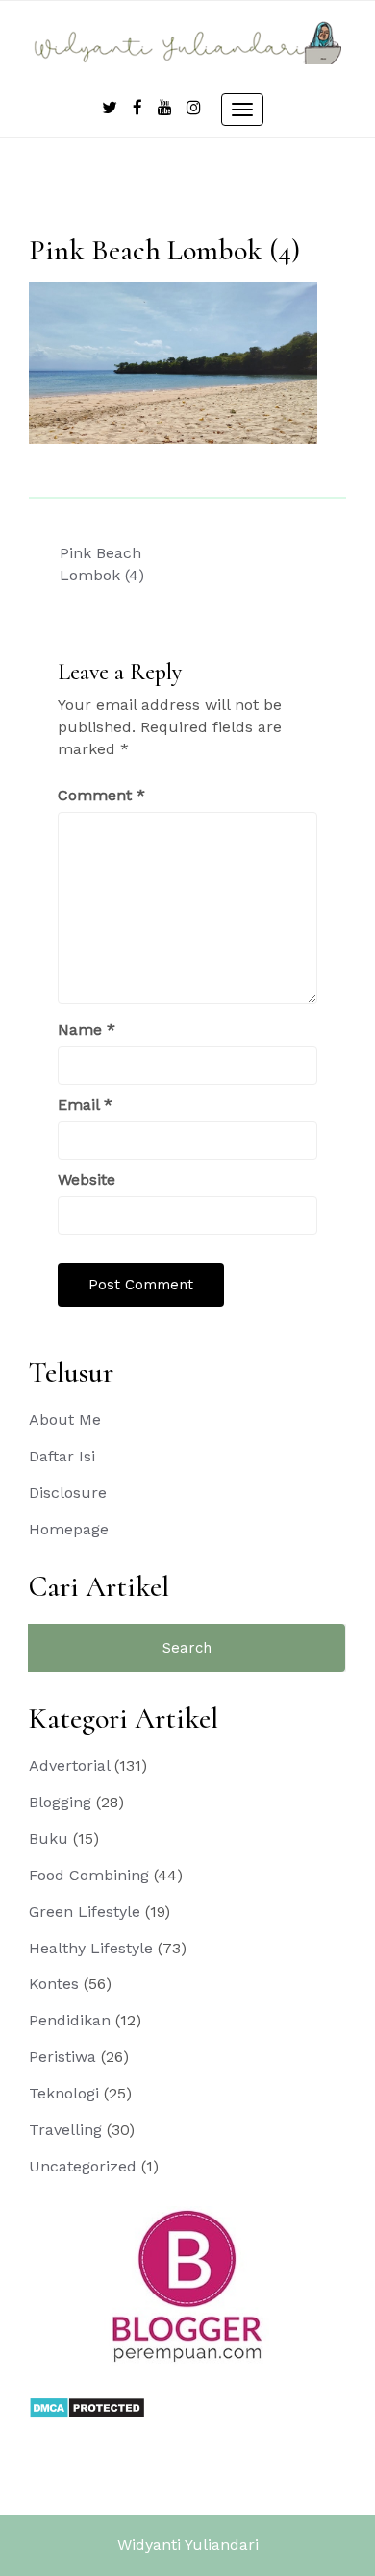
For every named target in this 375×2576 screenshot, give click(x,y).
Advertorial (69, 1766)
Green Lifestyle (85, 1912)
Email (85, 1104)
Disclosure (68, 1493)
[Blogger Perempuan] (187, 2285)
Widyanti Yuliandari (188, 2545)
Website (87, 1179)
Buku (49, 1839)
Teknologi (64, 2093)
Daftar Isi (62, 1456)
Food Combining (89, 1875)
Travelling (65, 2130)
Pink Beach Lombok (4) (102, 564)
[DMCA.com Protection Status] (87, 2406)
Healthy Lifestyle (91, 1948)
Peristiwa (62, 2057)
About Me (65, 1420)
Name (87, 1030)
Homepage (69, 1529)
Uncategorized (83, 2166)
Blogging (60, 1802)
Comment (101, 795)
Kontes (54, 1984)
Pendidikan (70, 2020)
